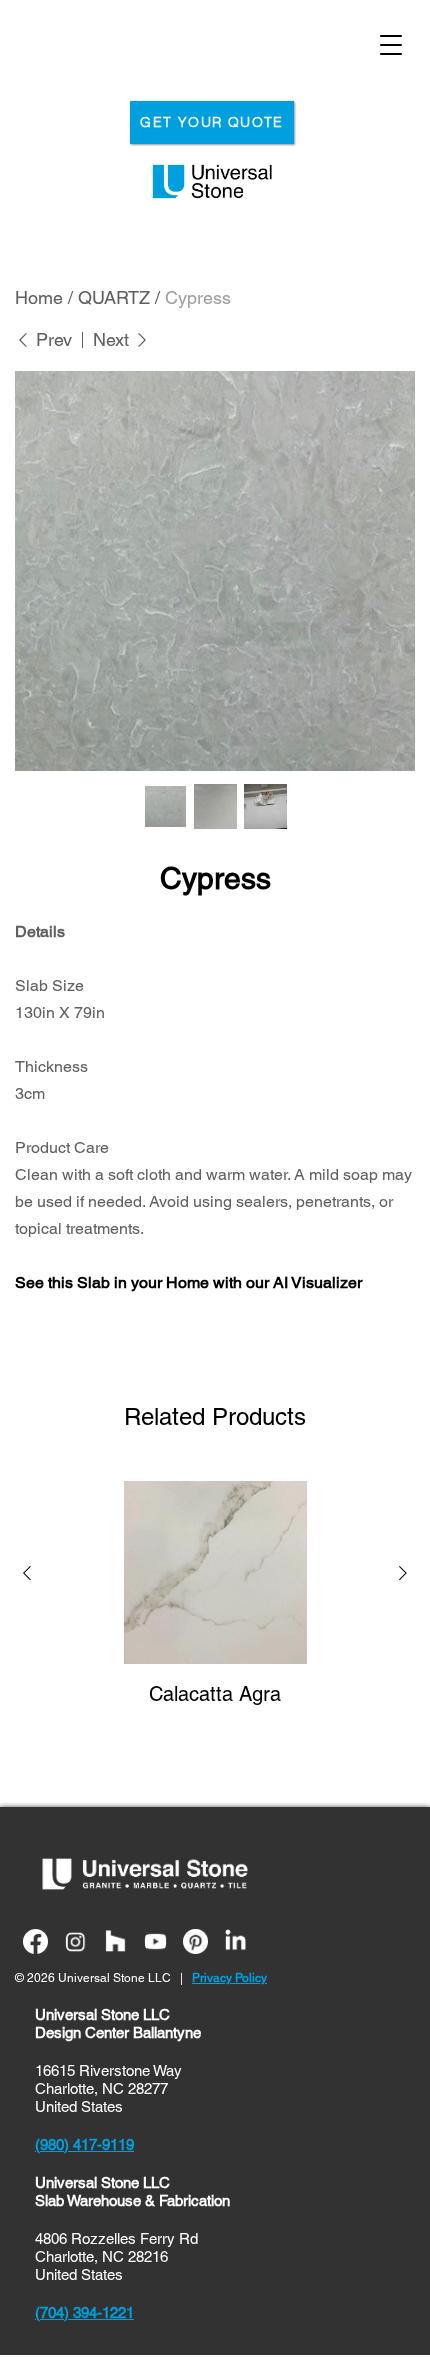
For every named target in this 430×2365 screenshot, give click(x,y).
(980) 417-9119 (84, 2144)
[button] (27, 1576)
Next (113, 339)
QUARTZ (114, 297)
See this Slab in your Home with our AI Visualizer (188, 1282)
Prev (51, 339)
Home (39, 297)
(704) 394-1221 (84, 2312)
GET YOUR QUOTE (212, 122)
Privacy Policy (229, 1978)
